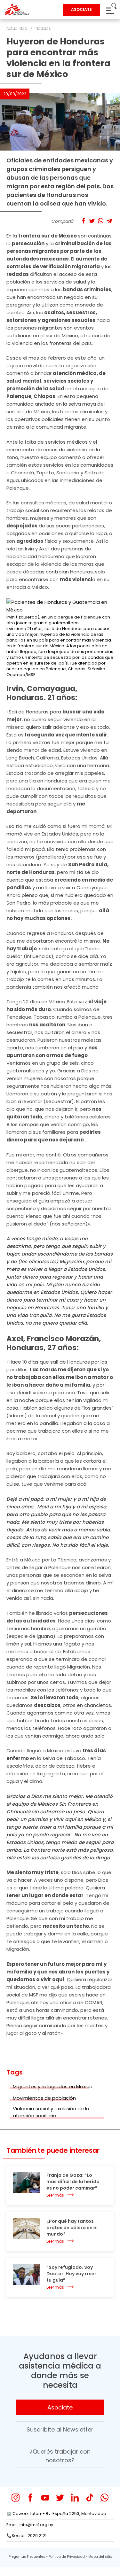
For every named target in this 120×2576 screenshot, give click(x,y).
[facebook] (31, 2498)
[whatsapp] (104, 2498)
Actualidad (17, 28)
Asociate (60, 2407)
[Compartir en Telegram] (109, 221)
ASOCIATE (81, 9)
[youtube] (45, 2498)
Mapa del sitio (100, 2557)
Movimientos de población (44, 2098)
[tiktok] (90, 2498)
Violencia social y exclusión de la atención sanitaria (51, 2112)
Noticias (43, 28)
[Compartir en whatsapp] (101, 221)
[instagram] (16, 2498)
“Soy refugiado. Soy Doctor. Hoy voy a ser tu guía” (71, 2274)
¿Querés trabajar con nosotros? (60, 2456)
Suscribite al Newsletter (60, 2429)
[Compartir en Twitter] (92, 221)
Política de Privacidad (67, 2557)
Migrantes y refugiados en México (53, 2086)
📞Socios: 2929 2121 (26, 2536)
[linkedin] (75, 2498)
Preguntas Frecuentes (27, 2557)
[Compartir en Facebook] (83, 221)
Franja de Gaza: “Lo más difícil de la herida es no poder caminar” (73, 2182)
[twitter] (60, 2498)
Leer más (55, 2195)
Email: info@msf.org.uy (30, 2525)
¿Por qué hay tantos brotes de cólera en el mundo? (72, 2228)
